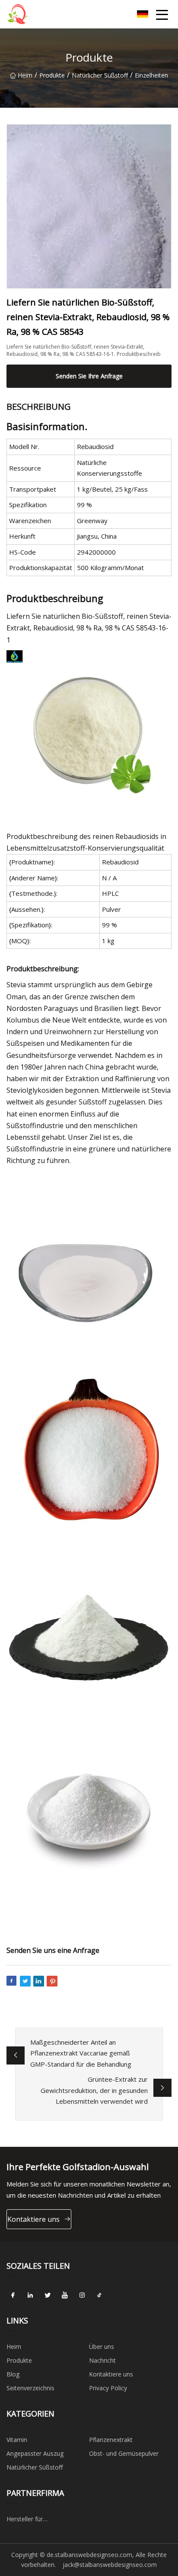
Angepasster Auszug (35, 2453)
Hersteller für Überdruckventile (30, 2520)
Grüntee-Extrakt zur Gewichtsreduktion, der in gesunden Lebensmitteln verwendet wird (94, 2090)
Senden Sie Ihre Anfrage (89, 376)
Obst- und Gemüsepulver (124, 2453)
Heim (25, 75)
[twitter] (48, 2295)
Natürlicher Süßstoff (100, 75)
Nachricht (102, 2360)
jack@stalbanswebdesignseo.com (110, 2565)
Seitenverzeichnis (30, 2388)
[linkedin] (30, 2295)
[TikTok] (99, 2295)
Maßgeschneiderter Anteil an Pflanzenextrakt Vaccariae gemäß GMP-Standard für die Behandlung (81, 2053)
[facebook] (13, 2295)
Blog (13, 2374)
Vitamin (17, 2440)
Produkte (52, 75)
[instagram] (82, 2295)
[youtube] (65, 2295)
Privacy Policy (108, 2388)
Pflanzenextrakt (111, 2440)
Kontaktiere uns (33, 2219)
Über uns (102, 2347)
